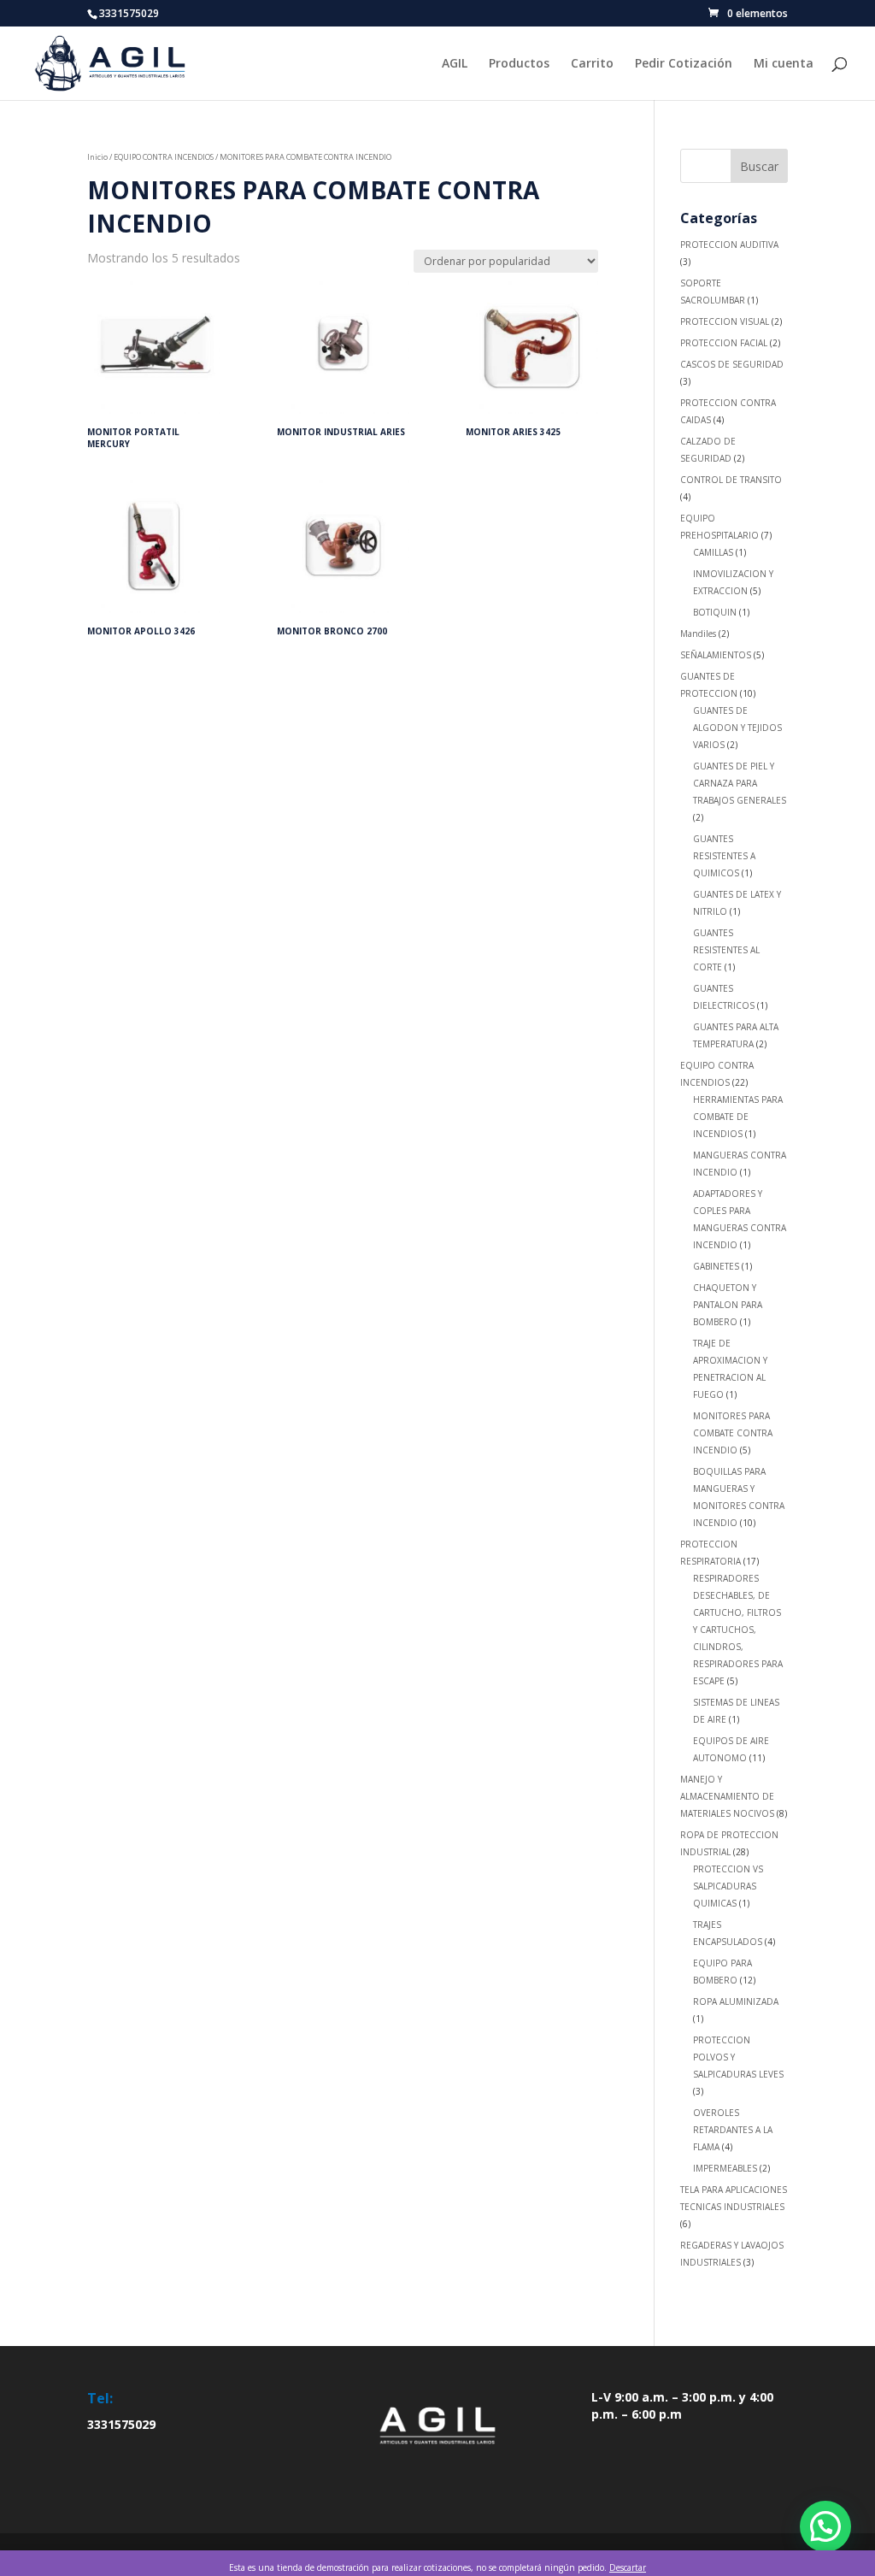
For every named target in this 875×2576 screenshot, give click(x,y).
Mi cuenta (784, 64)
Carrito (592, 64)
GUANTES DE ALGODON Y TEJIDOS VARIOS (737, 728)
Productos (519, 64)
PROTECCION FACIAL (724, 343)
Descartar (628, 2567)
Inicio (97, 157)
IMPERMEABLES (725, 2168)
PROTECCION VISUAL (725, 321)
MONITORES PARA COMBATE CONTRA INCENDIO (733, 1433)
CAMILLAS (713, 552)
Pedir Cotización (684, 64)
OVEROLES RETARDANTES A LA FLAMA (733, 2130)
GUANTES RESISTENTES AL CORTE (726, 950)
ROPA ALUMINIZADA (736, 2001)
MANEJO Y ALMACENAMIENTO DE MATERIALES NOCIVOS (727, 1796)
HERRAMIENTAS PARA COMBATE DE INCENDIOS (738, 1117)
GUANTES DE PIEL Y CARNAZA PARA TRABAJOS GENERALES (740, 783)
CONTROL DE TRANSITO (731, 480)
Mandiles (698, 634)
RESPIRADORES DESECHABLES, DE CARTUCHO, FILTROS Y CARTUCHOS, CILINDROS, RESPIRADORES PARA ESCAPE (738, 1630)
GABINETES (716, 1266)
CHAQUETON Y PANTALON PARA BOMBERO (728, 1305)
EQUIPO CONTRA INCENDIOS (164, 157)
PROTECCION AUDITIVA (729, 245)
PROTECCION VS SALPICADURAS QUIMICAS (728, 1886)
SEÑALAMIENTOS (716, 655)
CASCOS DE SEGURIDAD (732, 364)
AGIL (455, 64)
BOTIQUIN (715, 612)
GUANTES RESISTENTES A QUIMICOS (724, 856)
